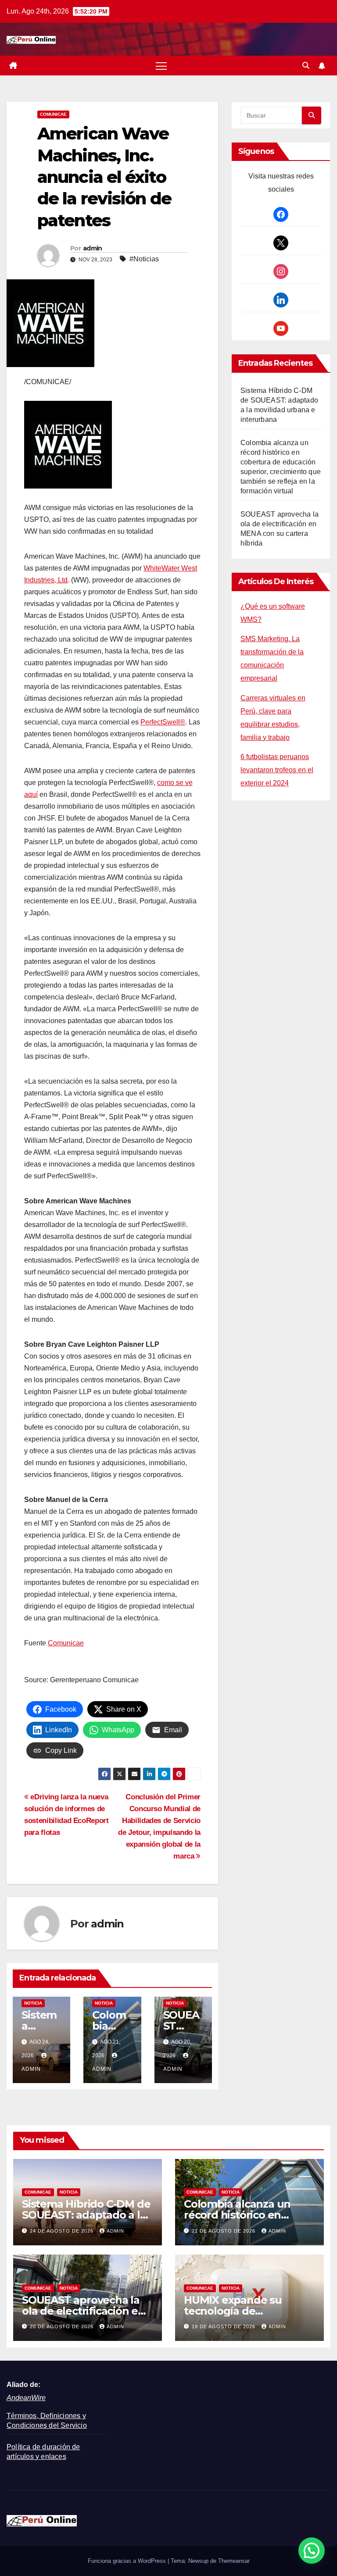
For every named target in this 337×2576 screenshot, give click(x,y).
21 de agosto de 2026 (224, 2231)
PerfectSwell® (163, 722)
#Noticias (144, 259)
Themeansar (234, 2561)
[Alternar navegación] (161, 66)
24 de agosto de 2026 (63, 2231)
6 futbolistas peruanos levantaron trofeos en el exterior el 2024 (277, 770)
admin (93, 248)
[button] (306, 66)
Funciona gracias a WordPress (128, 2561)
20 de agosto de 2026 (63, 2326)
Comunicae (53, 114)
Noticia (33, 2003)
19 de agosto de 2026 (224, 2326)
